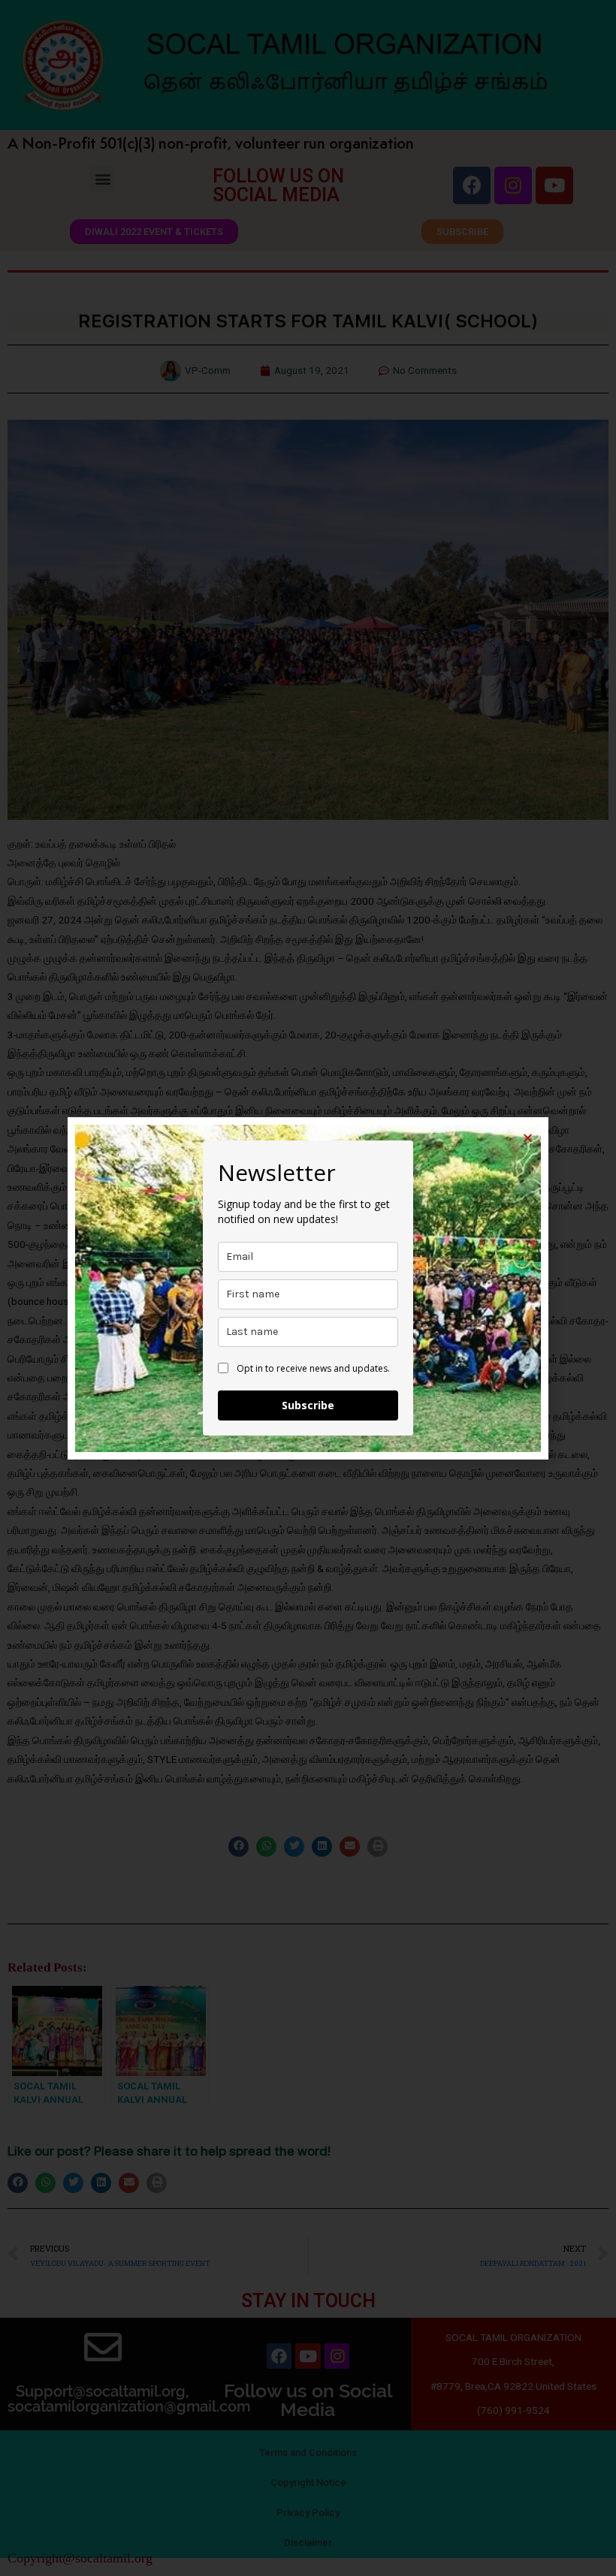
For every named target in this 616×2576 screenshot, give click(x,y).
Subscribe (308, 1405)
